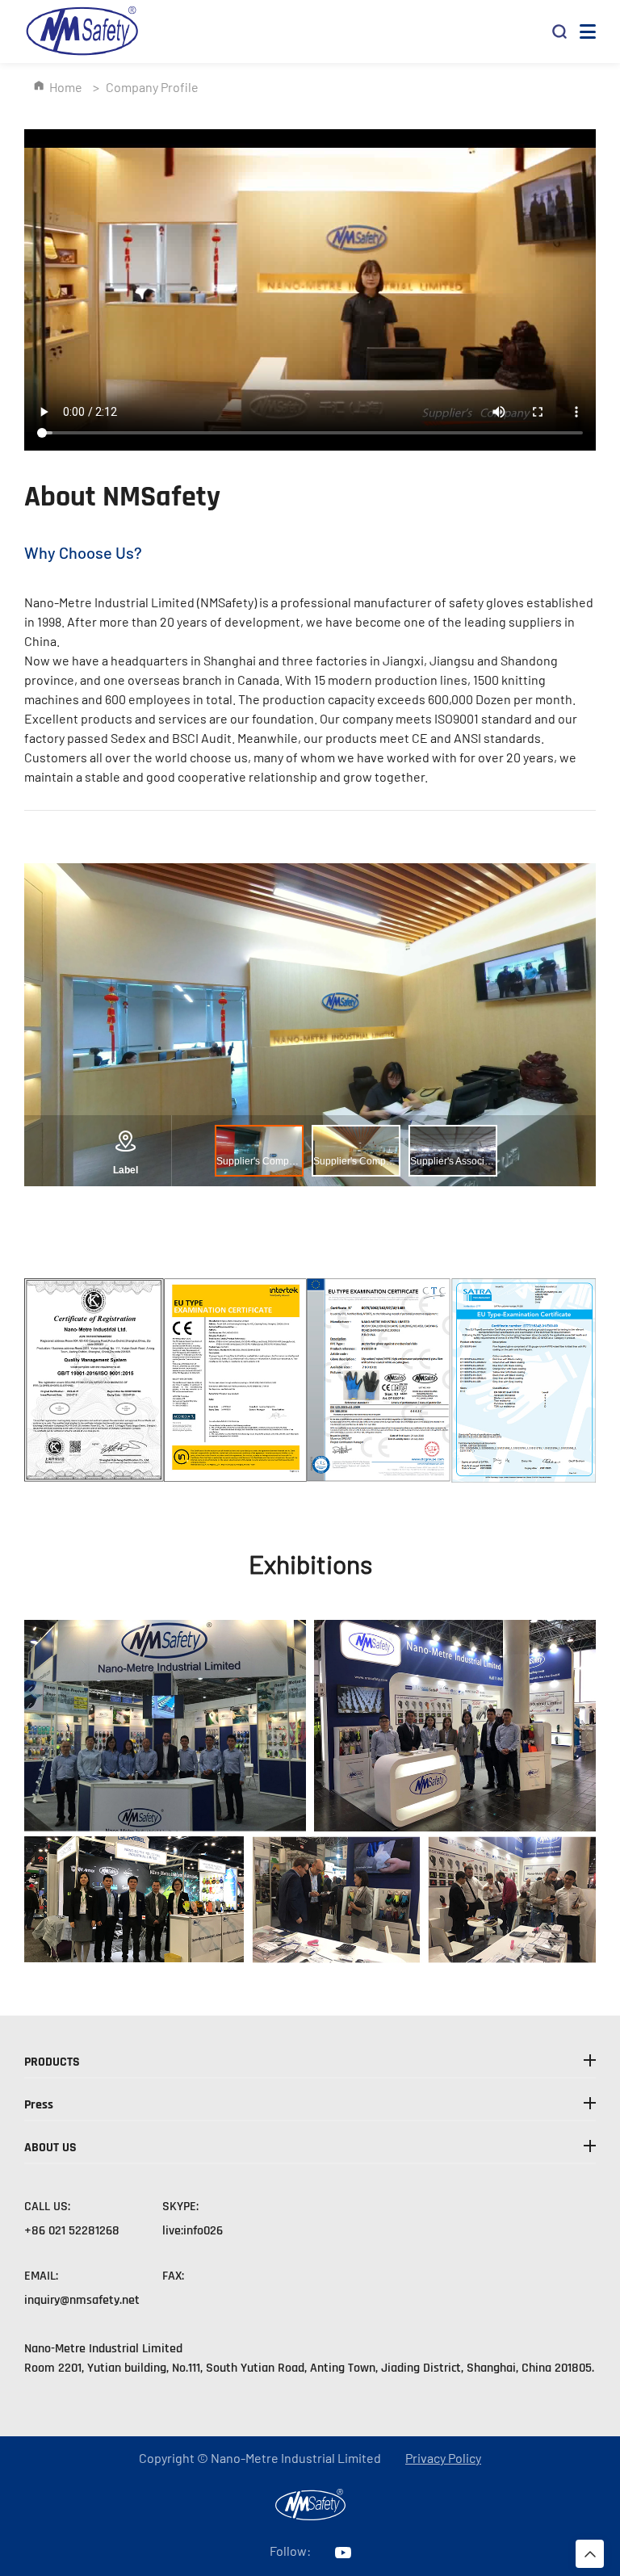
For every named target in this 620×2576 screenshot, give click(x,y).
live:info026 (193, 2231)
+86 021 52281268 (72, 2231)
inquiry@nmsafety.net (82, 2300)
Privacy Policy (443, 2458)
